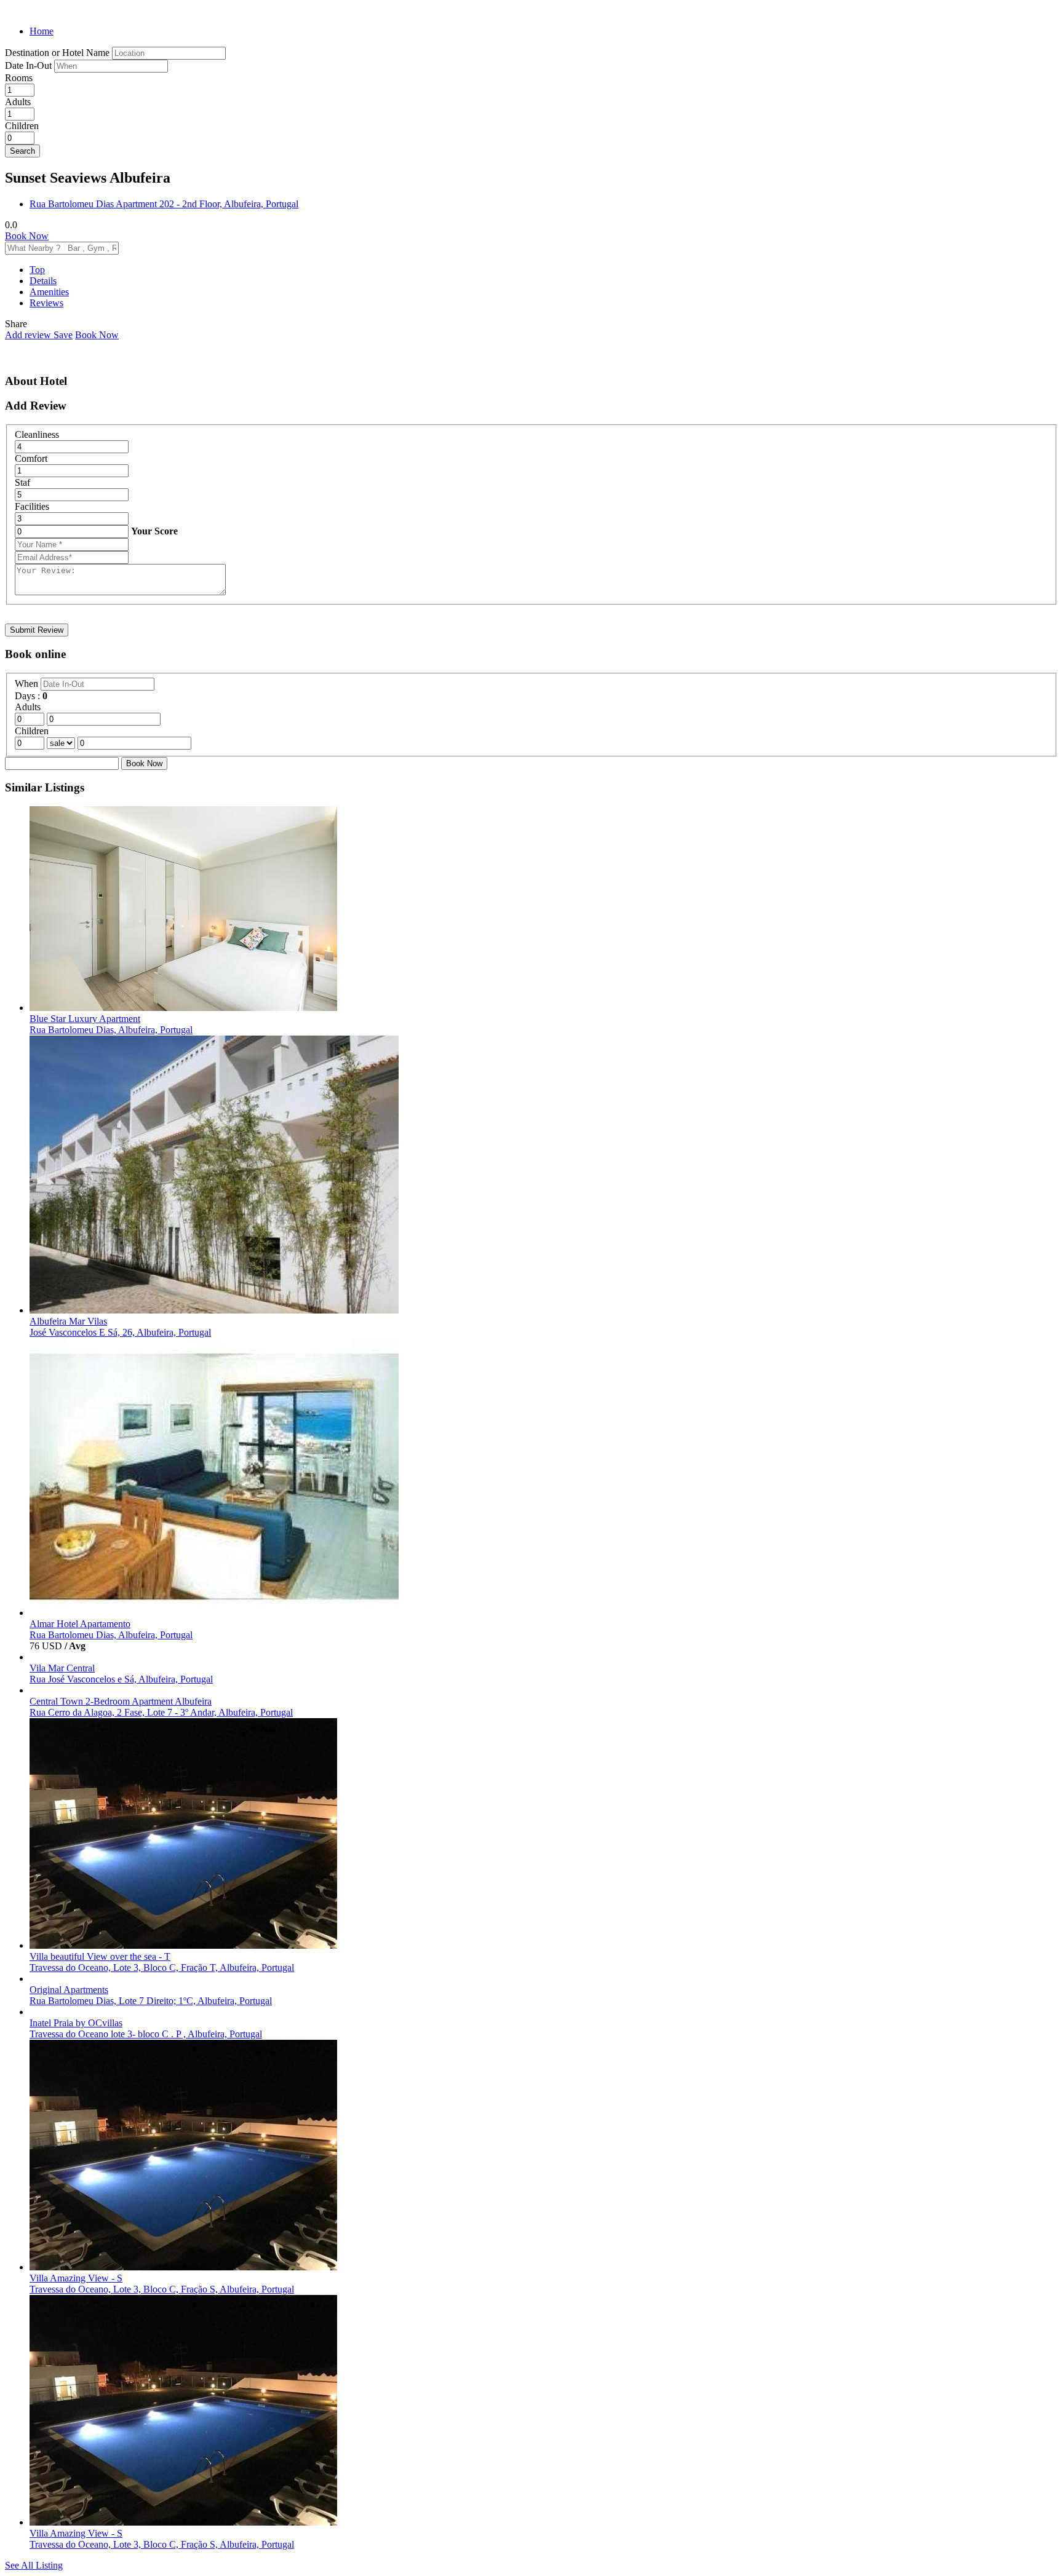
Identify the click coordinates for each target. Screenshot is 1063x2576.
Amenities (49, 292)
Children (22, 126)
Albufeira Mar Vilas (68, 1321)
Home (42, 31)
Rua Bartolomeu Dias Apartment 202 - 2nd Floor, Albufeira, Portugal (164, 204)
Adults (18, 102)
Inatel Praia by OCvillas (76, 2023)
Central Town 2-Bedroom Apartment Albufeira (121, 1701)
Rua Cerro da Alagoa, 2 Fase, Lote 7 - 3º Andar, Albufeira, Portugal (161, 1712)
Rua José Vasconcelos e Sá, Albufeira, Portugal (121, 1679)
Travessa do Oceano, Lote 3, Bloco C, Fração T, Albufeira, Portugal (162, 1968)
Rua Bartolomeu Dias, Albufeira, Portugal (111, 1030)
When (28, 684)
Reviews (46, 303)
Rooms (19, 78)
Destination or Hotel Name (57, 53)
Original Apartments (69, 1990)
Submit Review (37, 630)
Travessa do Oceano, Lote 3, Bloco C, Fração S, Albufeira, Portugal (162, 2289)
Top (37, 270)
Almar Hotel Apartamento (80, 1624)
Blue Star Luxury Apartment (85, 1019)
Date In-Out (30, 65)
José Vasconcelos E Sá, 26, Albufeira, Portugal (120, 1332)
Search (22, 151)
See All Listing (34, 2565)
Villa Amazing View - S (76, 2278)
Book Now (27, 236)
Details (43, 281)
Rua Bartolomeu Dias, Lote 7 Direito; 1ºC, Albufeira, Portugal (151, 2001)
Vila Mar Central (62, 1668)
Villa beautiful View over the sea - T (100, 1956)
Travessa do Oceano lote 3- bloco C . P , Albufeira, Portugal (146, 2034)
